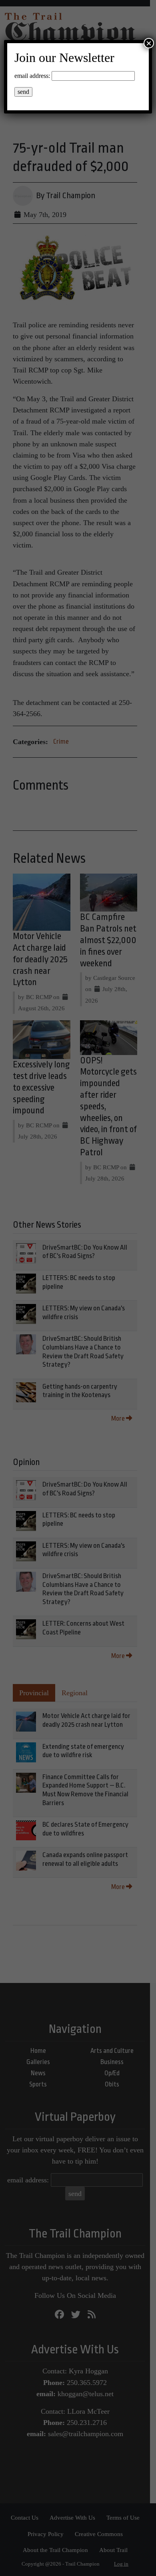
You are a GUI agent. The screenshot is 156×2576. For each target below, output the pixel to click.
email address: (32, 76)
